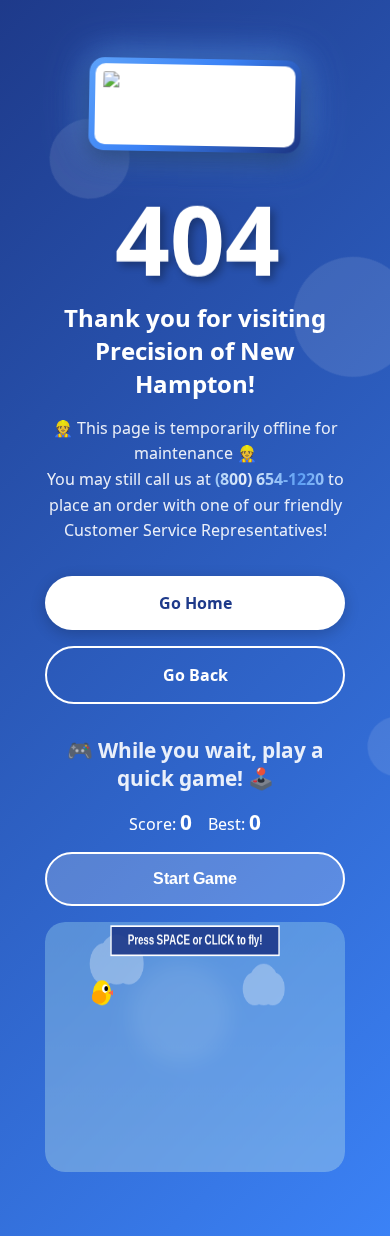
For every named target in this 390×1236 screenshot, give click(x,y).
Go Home (195, 603)
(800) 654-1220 (269, 479)
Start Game (195, 878)
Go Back (195, 675)
